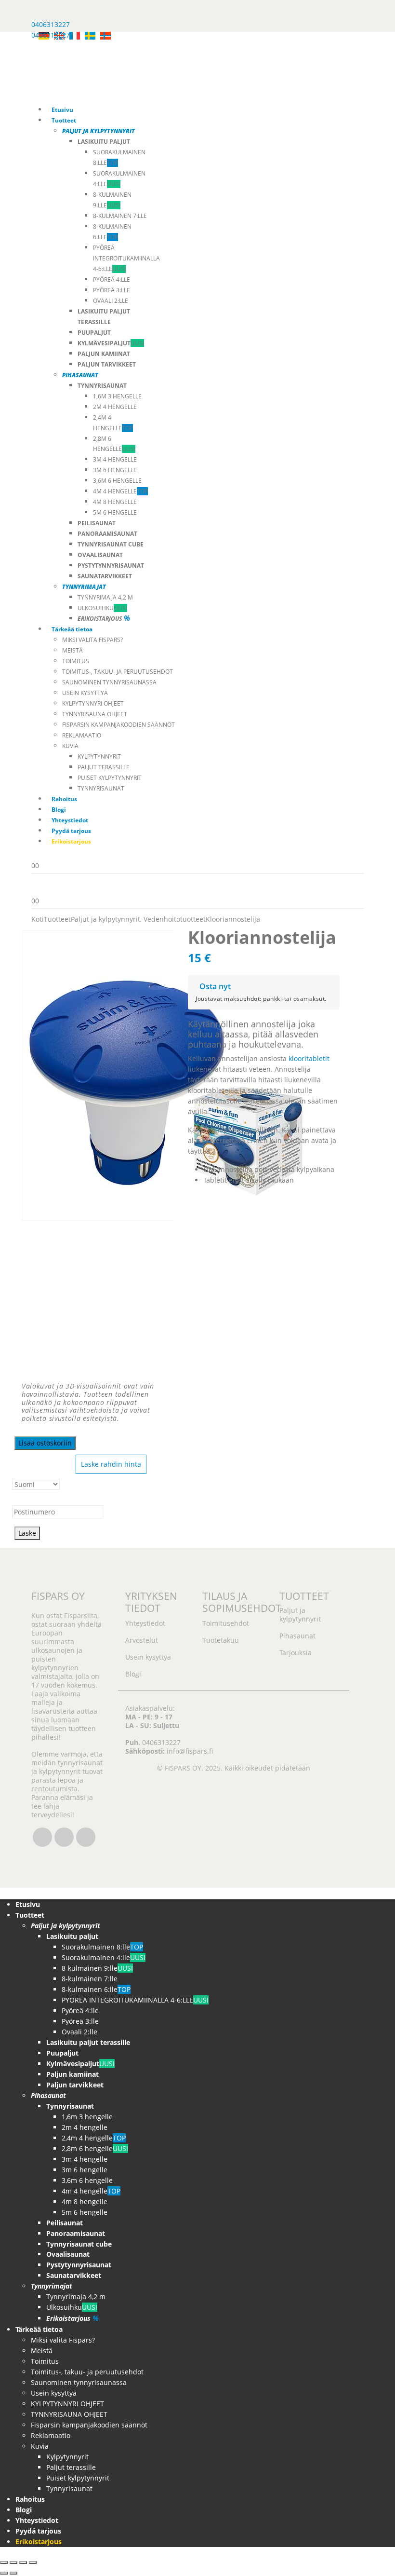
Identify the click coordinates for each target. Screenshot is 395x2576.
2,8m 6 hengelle (95, 2148)
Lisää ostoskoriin (45, 1443)
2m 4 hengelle (115, 407)
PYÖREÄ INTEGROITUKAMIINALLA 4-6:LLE (126, 258)
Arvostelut (142, 1640)
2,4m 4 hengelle (94, 2138)
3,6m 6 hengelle (117, 481)
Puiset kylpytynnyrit (110, 778)
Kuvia (70, 746)
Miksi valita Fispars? (92, 640)
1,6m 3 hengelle (117, 396)
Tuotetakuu (221, 1640)
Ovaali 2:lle (111, 301)
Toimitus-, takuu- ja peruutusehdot (118, 672)
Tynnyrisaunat (101, 788)
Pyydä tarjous (71, 831)
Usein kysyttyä (85, 693)
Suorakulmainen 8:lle (102, 1947)
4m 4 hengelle (120, 491)
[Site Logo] (164, 67)
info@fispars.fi (190, 1751)
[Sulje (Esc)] (33, 2562)
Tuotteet (64, 120)
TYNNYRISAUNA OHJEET (95, 714)
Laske (27, 1533)
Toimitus (76, 661)
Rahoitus (64, 799)
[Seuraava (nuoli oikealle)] (13, 2573)
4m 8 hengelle (115, 502)
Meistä (72, 650)
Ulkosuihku (102, 608)
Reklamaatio (82, 735)
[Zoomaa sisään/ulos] (4, 2562)
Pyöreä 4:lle (112, 279)
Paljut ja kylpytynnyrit (300, 1615)
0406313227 (51, 24)
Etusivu (62, 110)
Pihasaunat (297, 1636)
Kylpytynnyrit (99, 756)
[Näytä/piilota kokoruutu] (13, 2562)
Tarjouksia (296, 1653)
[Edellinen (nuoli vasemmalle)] (4, 2573)
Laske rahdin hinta (111, 1464)
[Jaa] (23, 2562)
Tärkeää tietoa (72, 629)
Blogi (59, 810)
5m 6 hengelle (115, 512)
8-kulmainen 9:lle (97, 1968)
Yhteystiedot (70, 820)
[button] (6, 1893)
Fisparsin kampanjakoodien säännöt (118, 725)
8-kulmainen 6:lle (96, 1989)
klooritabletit (309, 1058)
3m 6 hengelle (115, 470)
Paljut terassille (104, 767)
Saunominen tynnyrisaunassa (109, 682)
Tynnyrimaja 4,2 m (105, 597)
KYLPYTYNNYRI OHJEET (93, 703)
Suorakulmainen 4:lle (104, 1957)
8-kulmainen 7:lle (120, 216)
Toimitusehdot (226, 1623)
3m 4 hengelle (115, 459)
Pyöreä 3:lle (112, 290)
